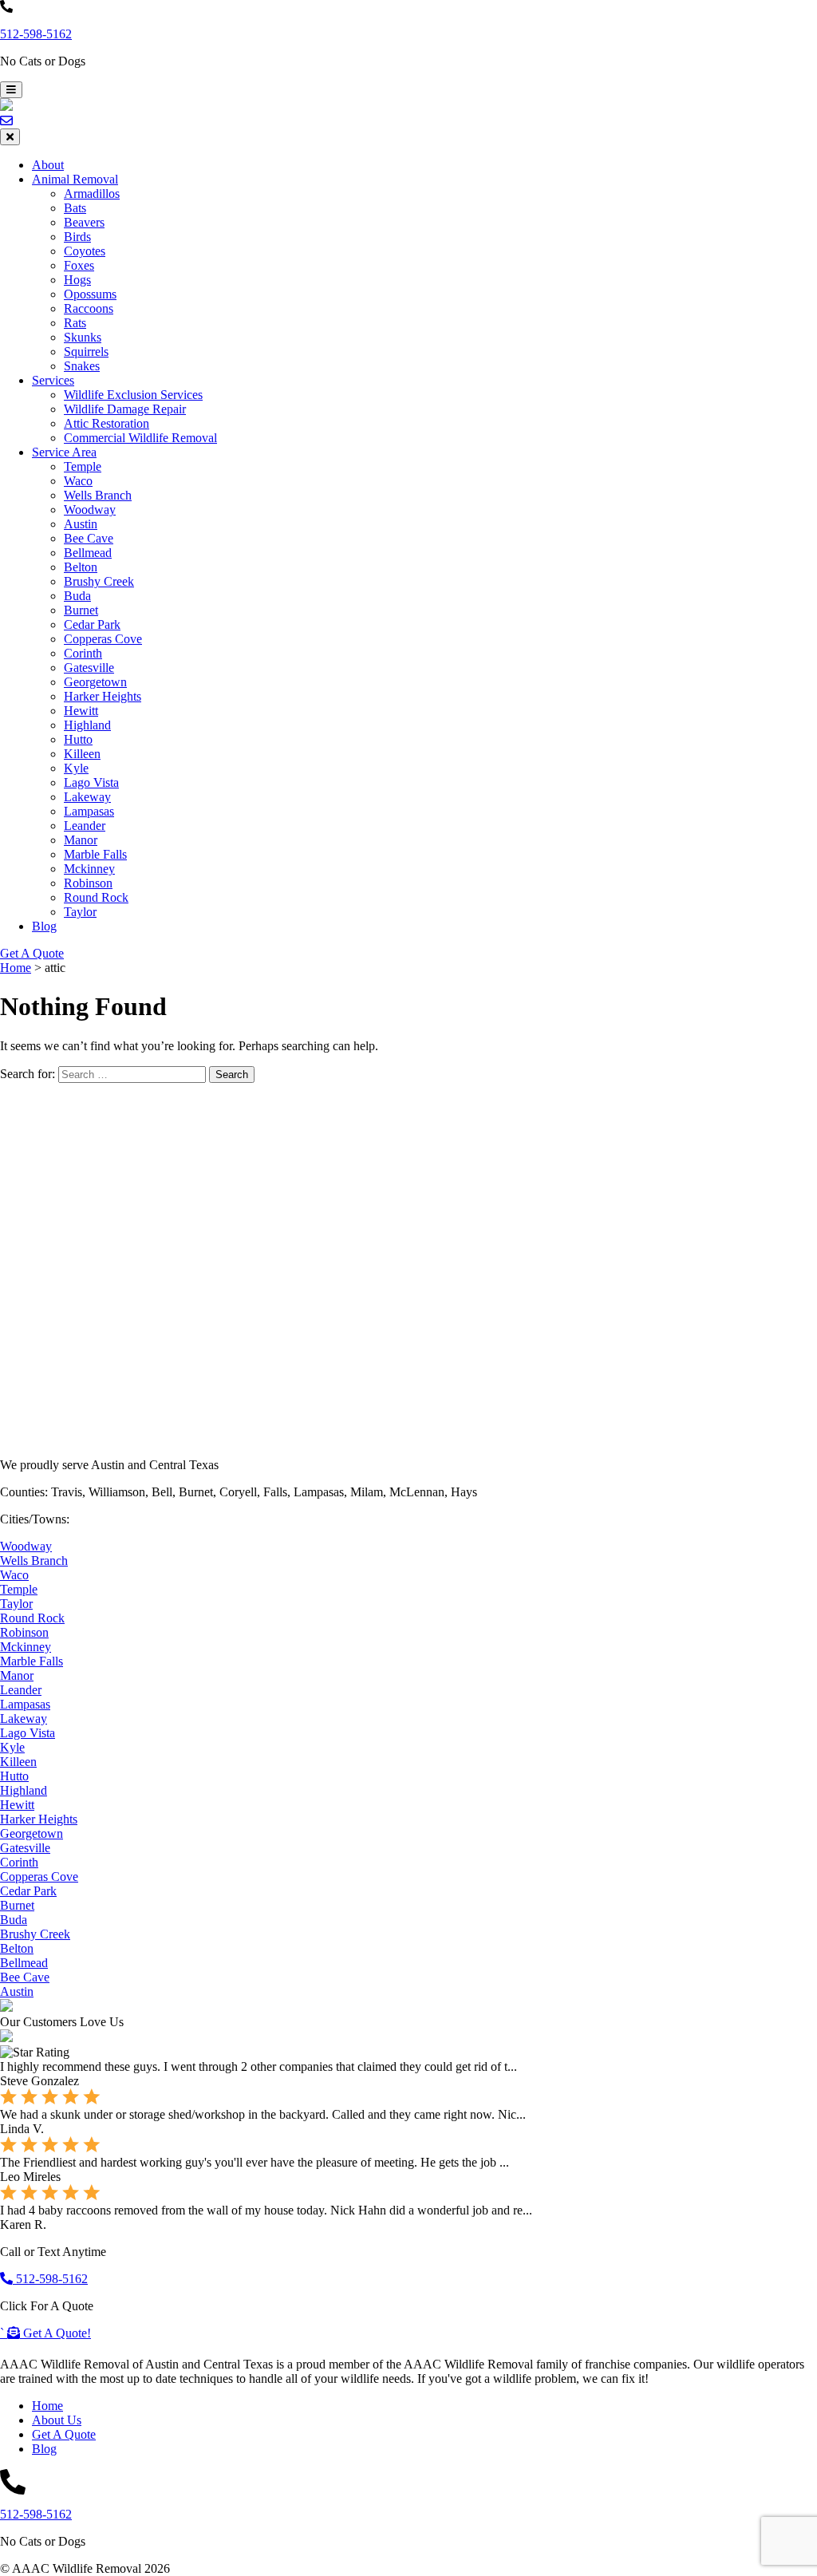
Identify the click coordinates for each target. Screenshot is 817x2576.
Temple (83, 466)
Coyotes (85, 251)
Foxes (79, 265)
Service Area (64, 452)
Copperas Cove (103, 639)
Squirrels (86, 352)
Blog (44, 926)
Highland (87, 725)
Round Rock (96, 897)
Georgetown (95, 682)
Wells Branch (98, 495)
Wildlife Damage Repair (125, 409)
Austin (81, 524)
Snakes (82, 366)
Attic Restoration (107, 423)
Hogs (77, 280)
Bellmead (88, 553)
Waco (78, 481)
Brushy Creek (99, 581)
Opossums (90, 294)
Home (47, 2406)
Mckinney (89, 869)
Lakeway (87, 797)
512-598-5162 (36, 34)
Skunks (83, 337)
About (48, 165)
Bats (75, 208)
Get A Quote (32, 953)
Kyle (76, 768)
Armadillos (92, 194)
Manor (81, 840)
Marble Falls (95, 854)
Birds (77, 237)
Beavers (84, 222)
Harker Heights (103, 696)
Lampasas (89, 811)
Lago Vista (91, 782)
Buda (77, 596)
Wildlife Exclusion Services (133, 395)
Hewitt (81, 711)
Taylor (80, 912)
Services (53, 380)
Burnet (81, 610)
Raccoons (89, 308)
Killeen (82, 754)
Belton (81, 567)
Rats (75, 323)
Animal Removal (75, 179)
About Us (57, 2420)
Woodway (90, 510)
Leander (85, 826)
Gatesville (89, 668)
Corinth (83, 653)
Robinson (88, 883)
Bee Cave (89, 538)
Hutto (78, 739)
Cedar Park (92, 624)
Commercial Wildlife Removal (140, 438)
